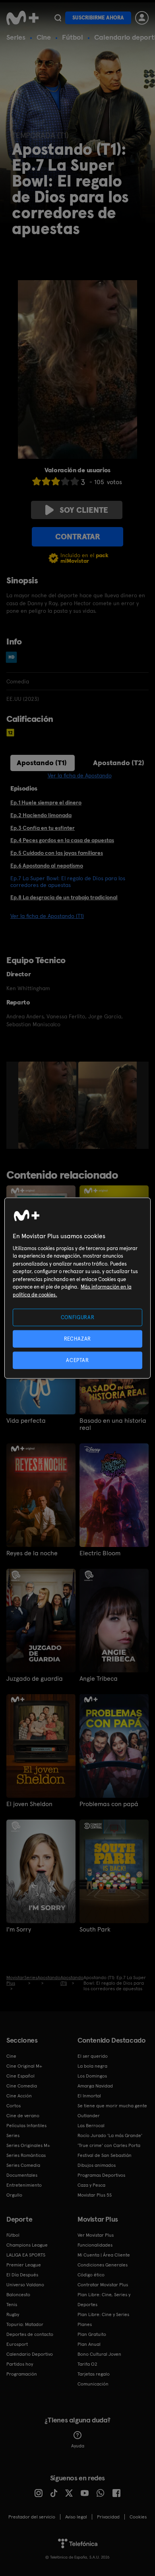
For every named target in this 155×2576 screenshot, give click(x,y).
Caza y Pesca (91, 2185)
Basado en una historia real (113, 1424)
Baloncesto (18, 2295)
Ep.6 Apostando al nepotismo (47, 866)
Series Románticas (26, 2155)
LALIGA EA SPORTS (26, 2255)
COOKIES (138, 2517)
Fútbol (73, 37)
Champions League (27, 2245)
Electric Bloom (100, 1553)
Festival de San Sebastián (105, 2155)
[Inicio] (22, 18)
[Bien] (65, 481)
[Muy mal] (37, 481)
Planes (85, 2324)
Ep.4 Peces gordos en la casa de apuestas (62, 840)
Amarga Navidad (95, 2086)
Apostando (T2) (119, 763)
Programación (22, 2374)
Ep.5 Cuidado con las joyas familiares (57, 853)
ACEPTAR (77, 1360)
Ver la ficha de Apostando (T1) (47, 916)
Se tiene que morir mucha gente (112, 2106)
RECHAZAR (77, 1338)
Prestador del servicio (32, 2517)
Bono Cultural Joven (99, 2354)
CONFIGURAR (78, 1317)
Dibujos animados (97, 2165)
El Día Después (22, 2275)
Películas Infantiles (26, 2126)
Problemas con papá (109, 1804)
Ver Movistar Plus (96, 2235)
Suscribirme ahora (98, 18)
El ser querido (93, 2056)
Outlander (89, 2116)
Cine (44, 37)
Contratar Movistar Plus (103, 2285)
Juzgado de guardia (35, 1679)
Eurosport (17, 2344)
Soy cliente (84, 510)
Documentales (22, 2175)
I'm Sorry (19, 1930)
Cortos (14, 2106)
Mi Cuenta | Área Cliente (104, 2255)
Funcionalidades (95, 2245)
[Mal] (46, 481)
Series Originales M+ (28, 2145)
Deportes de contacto (30, 2334)
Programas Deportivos (101, 2175)
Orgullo (14, 2195)
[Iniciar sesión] (142, 18)
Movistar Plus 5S (95, 2195)
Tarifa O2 (87, 2364)
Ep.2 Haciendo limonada (41, 815)
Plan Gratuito (92, 2334)
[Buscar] (58, 18)
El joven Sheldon (29, 1804)
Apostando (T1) (42, 763)
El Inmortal (89, 2096)
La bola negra (92, 2066)
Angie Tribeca (99, 1679)
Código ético (91, 2275)
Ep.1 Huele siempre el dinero (46, 802)
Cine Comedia (22, 2086)
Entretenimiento (24, 2185)
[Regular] (56, 481)
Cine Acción (19, 2096)
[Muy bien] (75, 481)
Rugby (13, 2314)
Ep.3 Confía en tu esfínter (43, 828)
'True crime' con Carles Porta (109, 2145)
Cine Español (20, 2076)
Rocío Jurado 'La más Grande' (110, 2135)
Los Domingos (92, 2076)
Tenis (12, 2305)
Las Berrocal (91, 2126)
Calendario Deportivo (30, 2354)
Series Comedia (23, 2165)
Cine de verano (23, 2116)
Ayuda (78, 2446)
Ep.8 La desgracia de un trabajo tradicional (64, 897)
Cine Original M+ (24, 2066)
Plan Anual (89, 2344)
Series (16, 37)
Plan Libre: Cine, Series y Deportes (104, 2300)
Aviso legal (76, 2517)
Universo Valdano (25, 2285)
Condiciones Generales (103, 2265)
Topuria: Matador (25, 2324)
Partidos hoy (20, 2364)
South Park (95, 1930)
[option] (48, 1105)
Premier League (24, 2265)
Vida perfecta (26, 1421)
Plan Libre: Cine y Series (103, 2314)
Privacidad (108, 2517)
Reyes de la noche (32, 1553)
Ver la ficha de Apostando (80, 775)
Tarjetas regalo (94, 2374)
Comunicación (93, 2384)
